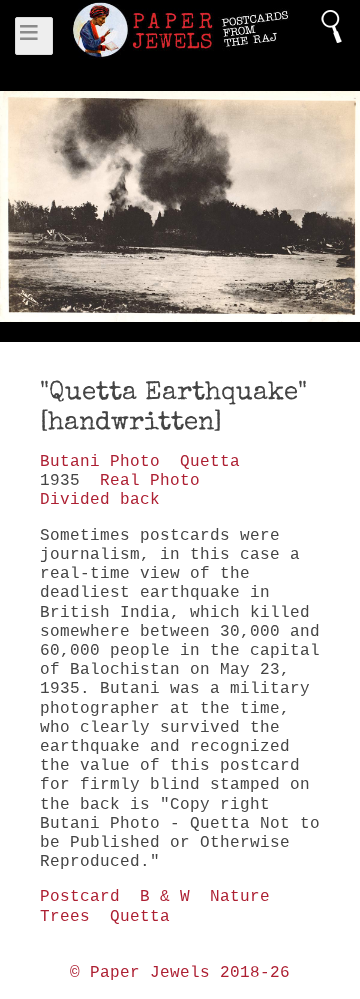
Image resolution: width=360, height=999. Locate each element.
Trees (65, 917)
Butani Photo (100, 462)
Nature (240, 897)
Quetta (210, 462)
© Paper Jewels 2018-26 (180, 973)
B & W (165, 897)
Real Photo (150, 481)
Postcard (80, 897)
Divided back (100, 500)
